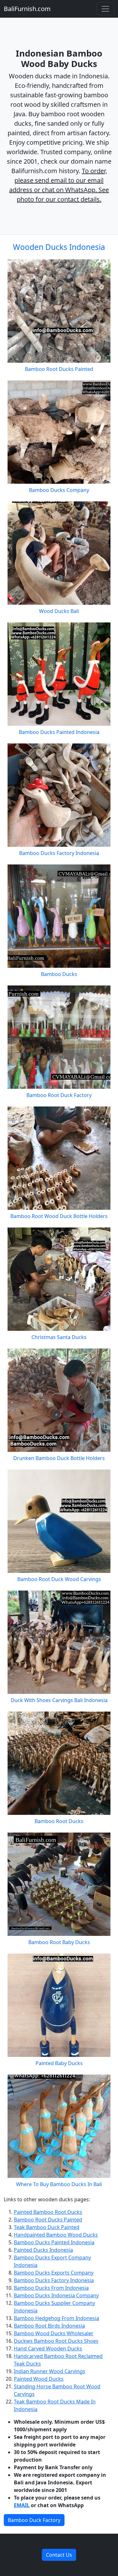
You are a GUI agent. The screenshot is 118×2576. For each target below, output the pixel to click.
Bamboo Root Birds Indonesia (49, 2326)
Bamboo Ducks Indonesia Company (56, 2295)
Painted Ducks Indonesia (43, 2250)
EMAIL (22, 2505)
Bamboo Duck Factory (34, 2520)
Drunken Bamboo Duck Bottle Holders (59, 1458)
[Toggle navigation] (105, 9)
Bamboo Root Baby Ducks (59, 1942)
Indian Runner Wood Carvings (50, 2371)
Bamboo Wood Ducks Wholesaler (54, 2333)
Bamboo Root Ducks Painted (59, 369)
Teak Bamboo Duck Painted (47, 2227)
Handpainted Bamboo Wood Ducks (56, 2235)
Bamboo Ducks (59, 974)
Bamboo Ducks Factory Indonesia (59, 853)
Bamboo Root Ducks (59, 1821)
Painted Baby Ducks (59, 2063)
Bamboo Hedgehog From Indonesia (56, 2318)
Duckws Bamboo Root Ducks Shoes (56, 2341)
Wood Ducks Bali (59, 611)
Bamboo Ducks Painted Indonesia (59, 732)
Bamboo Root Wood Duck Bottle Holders (59, 1216)
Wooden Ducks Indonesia (59, 247)
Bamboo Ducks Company (59, 490)
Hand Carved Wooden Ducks (48, 2349)
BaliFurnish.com (27, 9)
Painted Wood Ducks (39, 2379)
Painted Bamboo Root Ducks (48, 2212)
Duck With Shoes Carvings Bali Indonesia (59, 1700)
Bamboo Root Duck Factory (59, 1095)
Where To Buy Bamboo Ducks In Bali (59, 2184)
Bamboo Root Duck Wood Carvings (59, 1579)
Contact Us (59, 2555)
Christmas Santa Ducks (59, 1337)
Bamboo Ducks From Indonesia (51, 2288)
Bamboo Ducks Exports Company (54, 2273)
